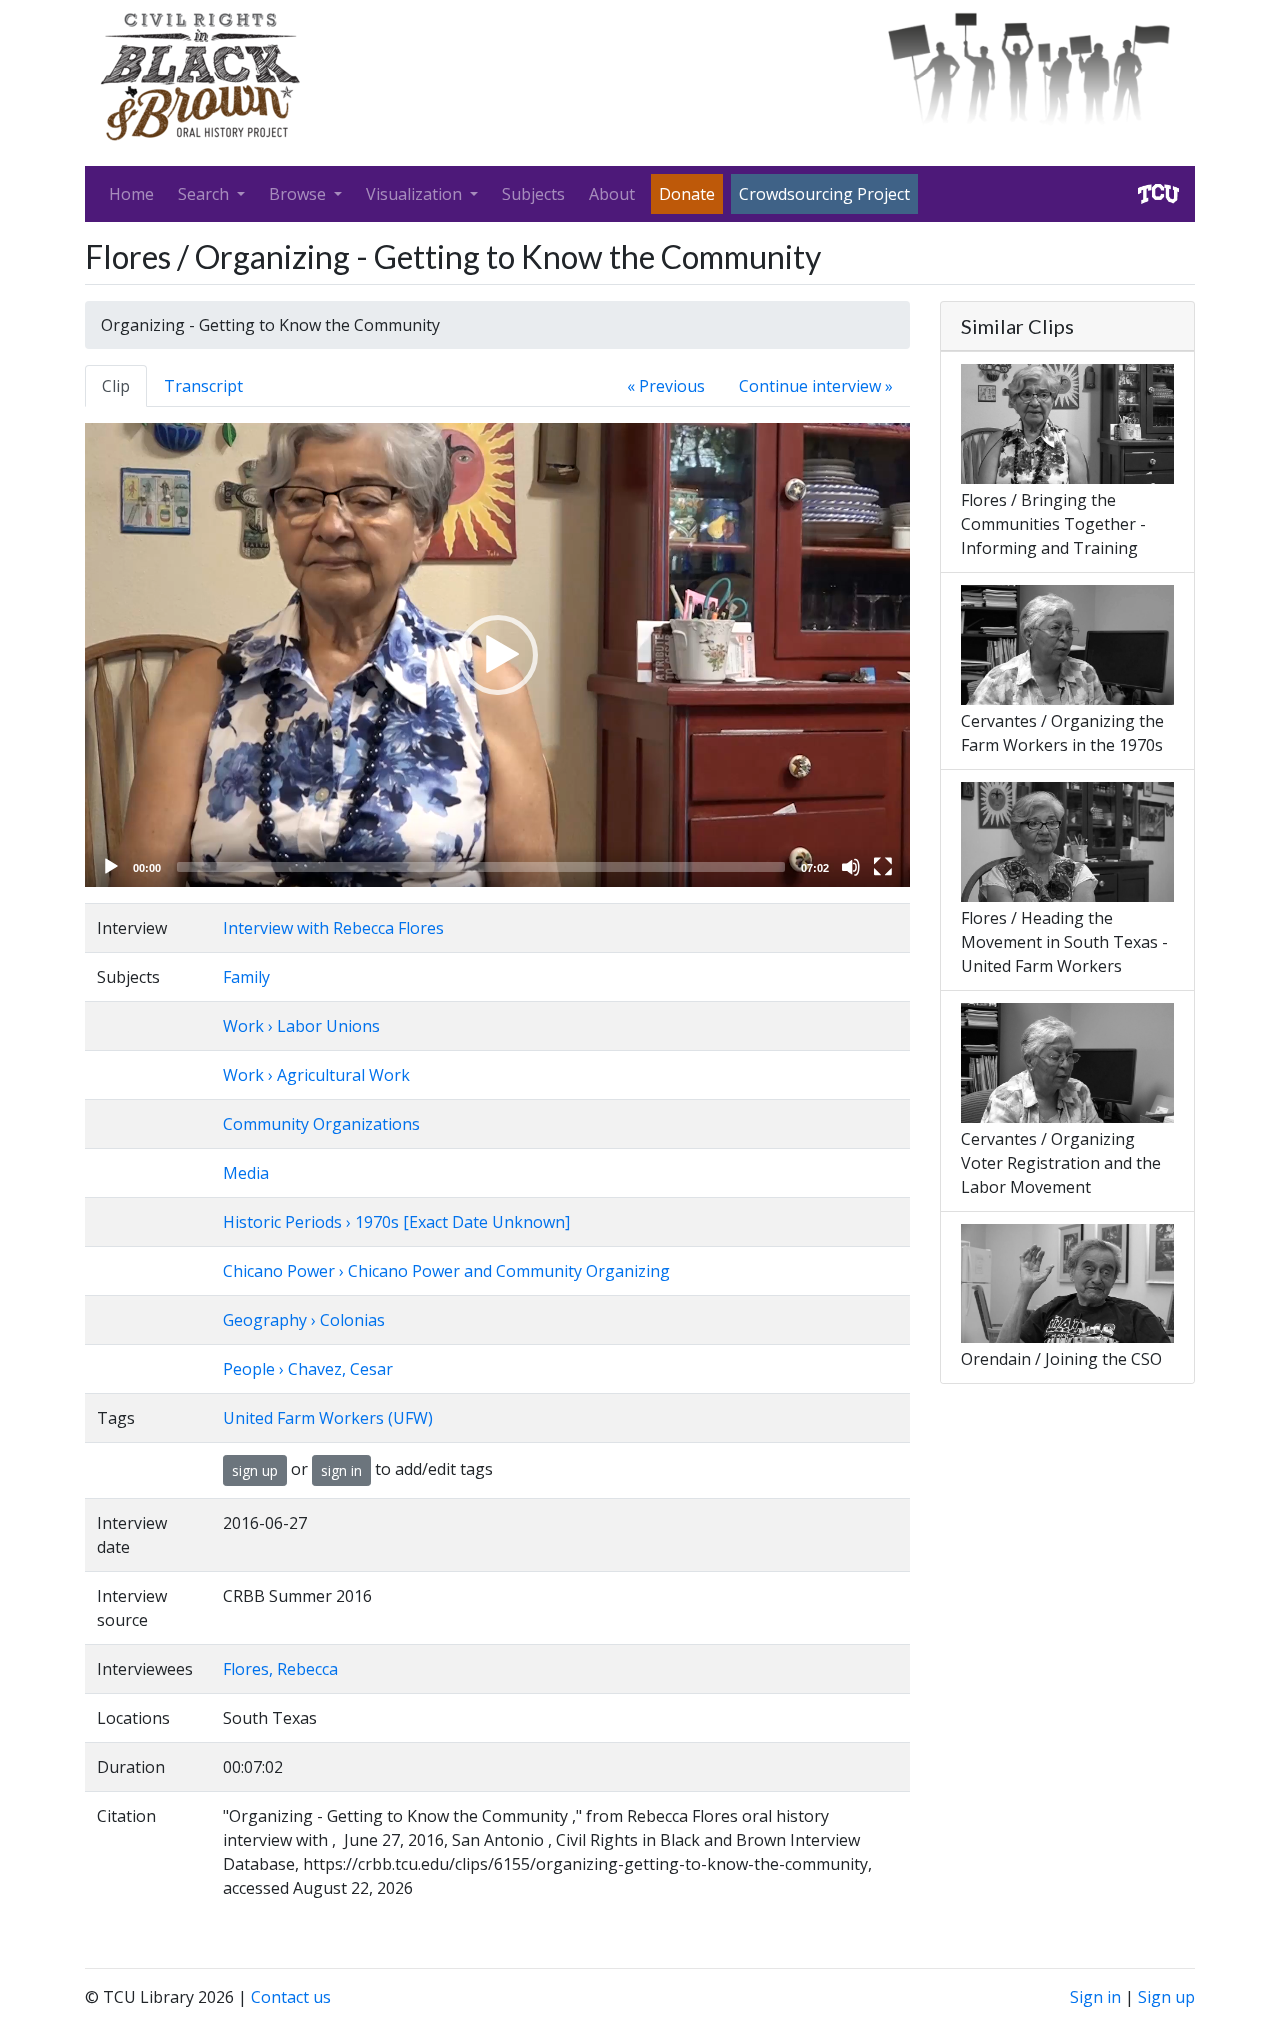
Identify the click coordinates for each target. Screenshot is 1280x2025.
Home (131, 194)
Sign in (1095, 1997)
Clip (116, 386)
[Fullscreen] (883, 867)
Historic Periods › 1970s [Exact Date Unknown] (396, 1222)
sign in (341, 1470)
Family (246, 977)
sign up (255, 1470)
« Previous (666, 386)
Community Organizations (321, 1124)
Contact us (291, 1997)
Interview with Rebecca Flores (333, 928)
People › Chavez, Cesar (308, 1369)
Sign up (1166, 1997)
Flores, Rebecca (280, 1669)
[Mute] (851, 867)
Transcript (203, 386)
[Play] (111, 867)
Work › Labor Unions (301, 1026)
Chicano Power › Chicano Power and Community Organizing (446, 1271)
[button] (498, 655)
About (612, 194)
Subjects (533, 194)
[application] (497, 655)
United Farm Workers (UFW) (328, 1418)
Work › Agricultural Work (316, 1075)
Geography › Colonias (304, 1320)
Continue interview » (816, 386)
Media (246, 1173)
